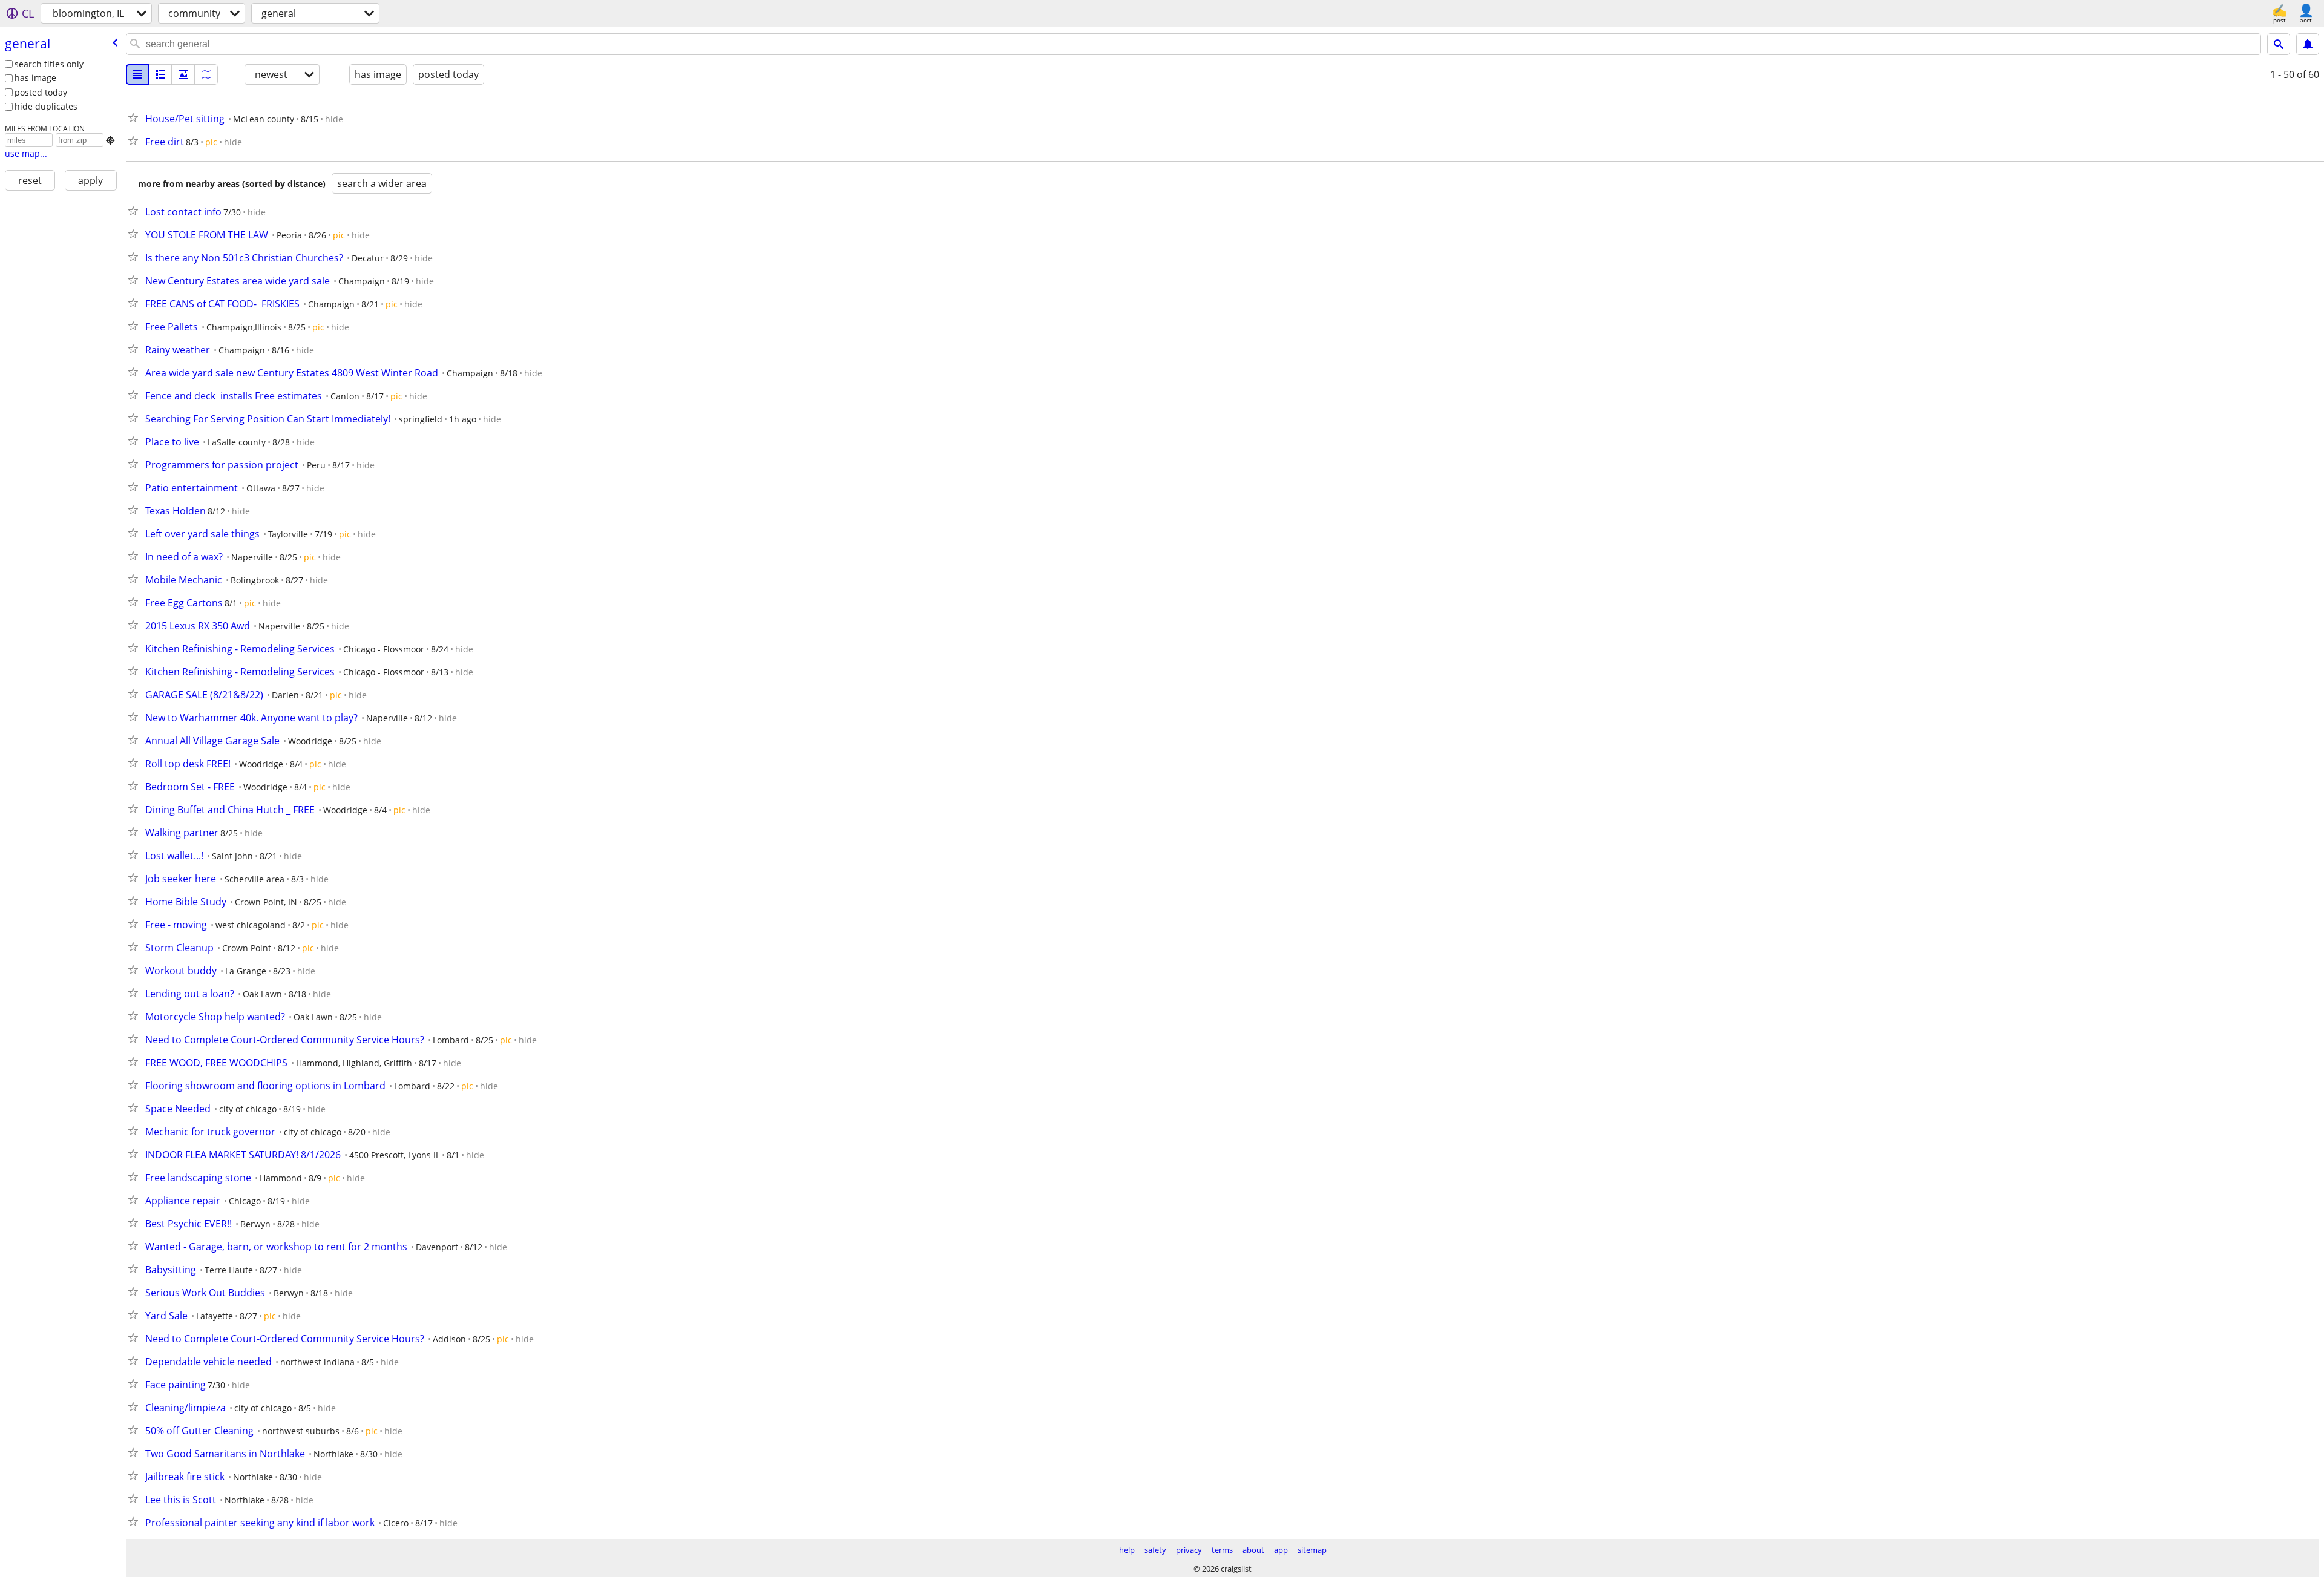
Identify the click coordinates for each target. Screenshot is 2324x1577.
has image (35, 78)
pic (211, 142)
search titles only (49, 64)
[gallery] (183, 74)
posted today (41, 92)
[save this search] (2308, 44)
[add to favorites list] (136, 117)
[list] (137, 74)
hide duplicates (46, 106)
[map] (206, 74)
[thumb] (160, 74)
